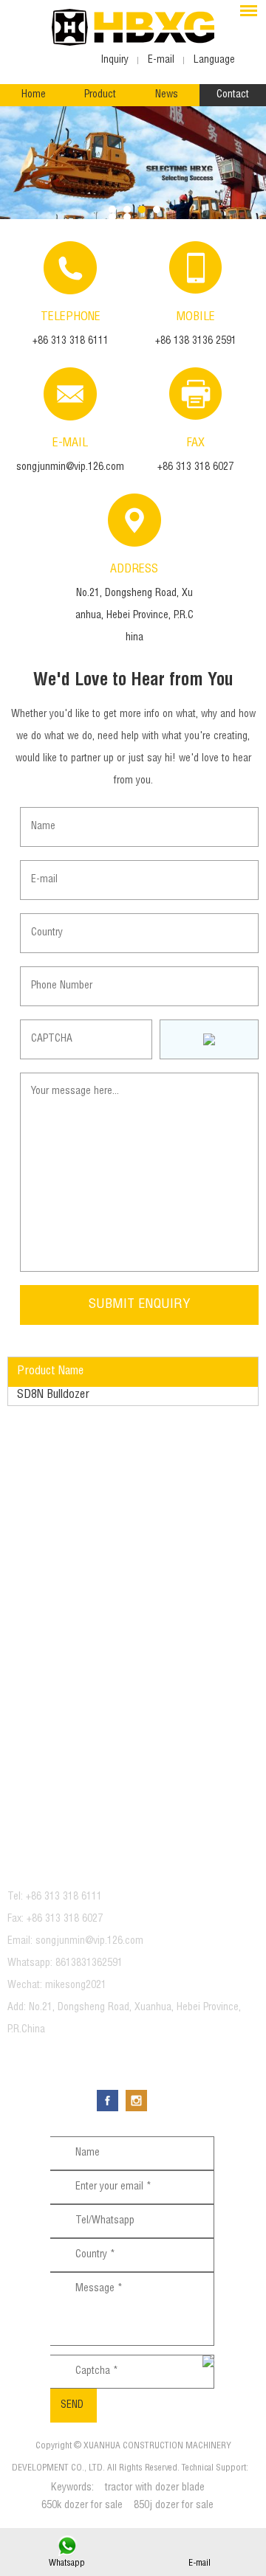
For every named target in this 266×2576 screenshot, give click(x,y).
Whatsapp (67, 2563)
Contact (233, 95)
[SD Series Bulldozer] (133, 164)
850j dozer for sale (174, 2506)
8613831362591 (89, 1964)
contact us (55, 1863)
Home (34, 95)
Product (100, 95)
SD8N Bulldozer (53, 1396)
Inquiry (115, 60)
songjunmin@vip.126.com (70, 468)
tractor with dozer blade (155, 2488)
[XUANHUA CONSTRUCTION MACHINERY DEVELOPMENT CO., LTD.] (133, 27)
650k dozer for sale (82, 2506)
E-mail (199, 2563)
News (167, 95)
